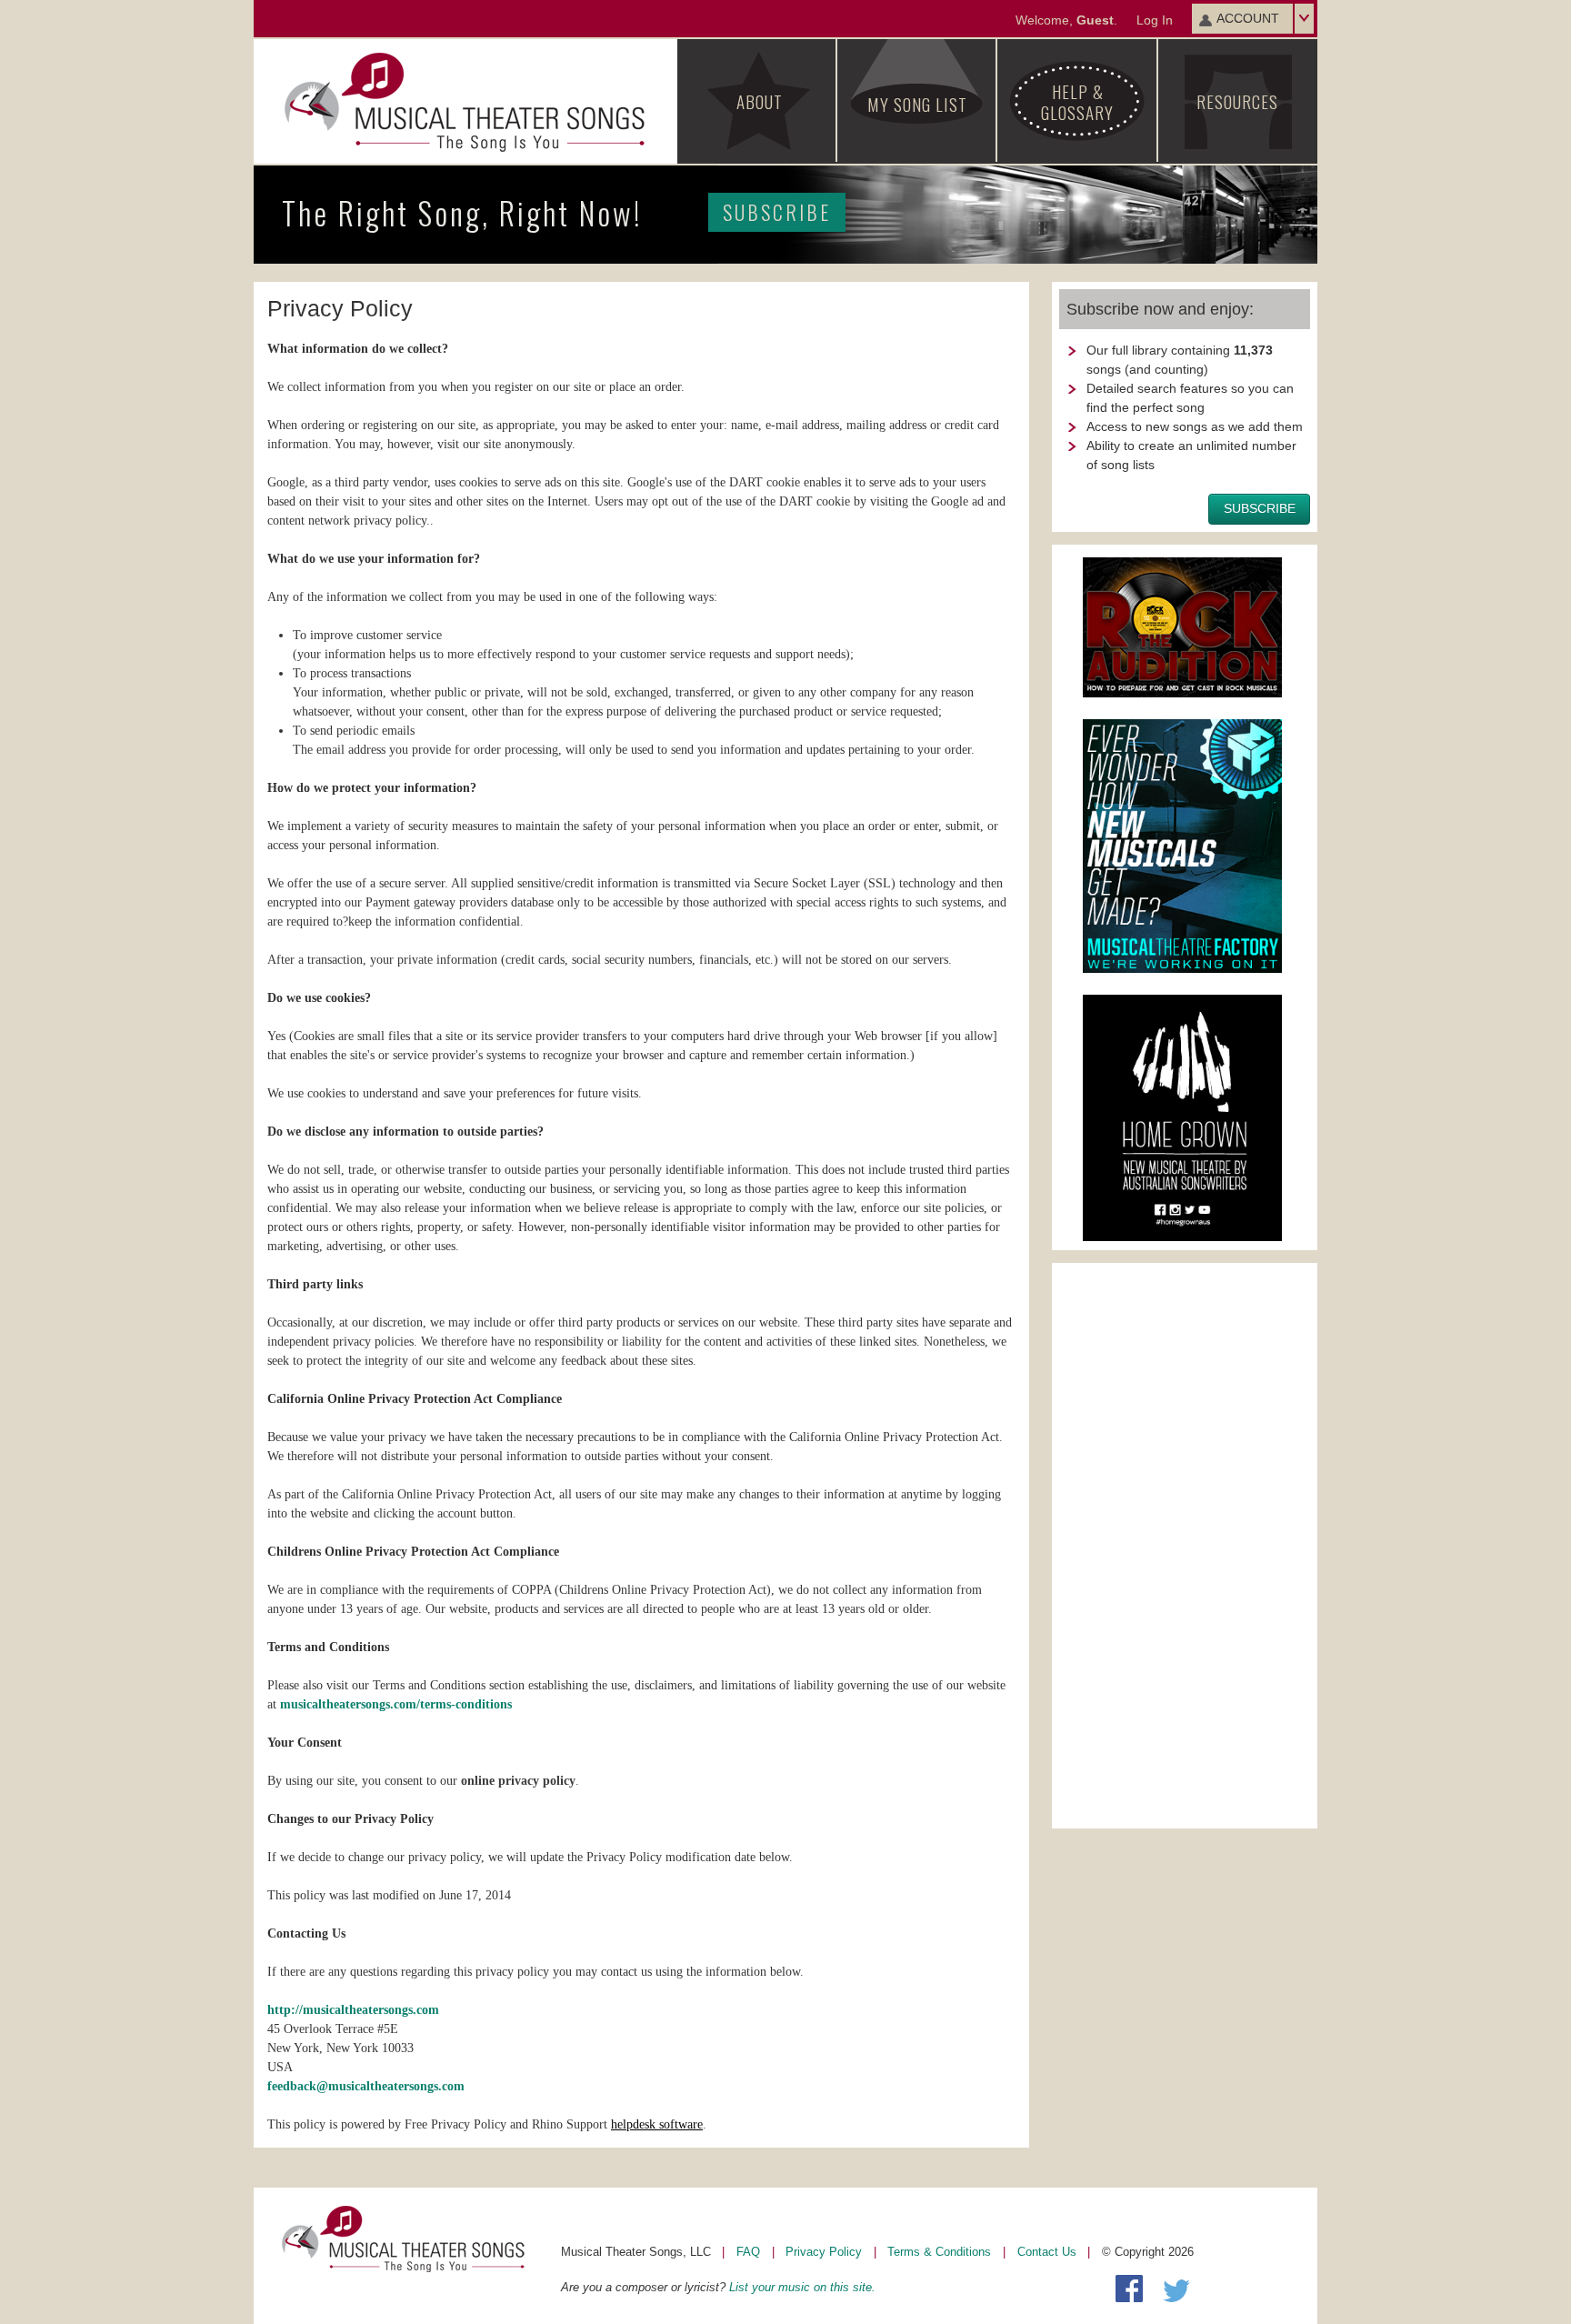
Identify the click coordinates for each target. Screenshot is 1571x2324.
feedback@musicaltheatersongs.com (366, 2086)
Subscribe (777, 212)
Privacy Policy (824, 2252)
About (760, 101)
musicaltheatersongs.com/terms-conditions (396, 1704)
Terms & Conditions (939, 2252)
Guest (1095, 20)
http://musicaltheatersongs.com (353, 2010)
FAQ (748, 2252)
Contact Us (1047, 2252)
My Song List (917, 104)
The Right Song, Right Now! (556, 212)
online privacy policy (518, 1781)
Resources (1237, 101)
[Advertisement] (1185, 1543)
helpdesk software (657, 2124)
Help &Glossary (1077, 101)
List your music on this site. (802, 2288)
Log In (1155, 20)
